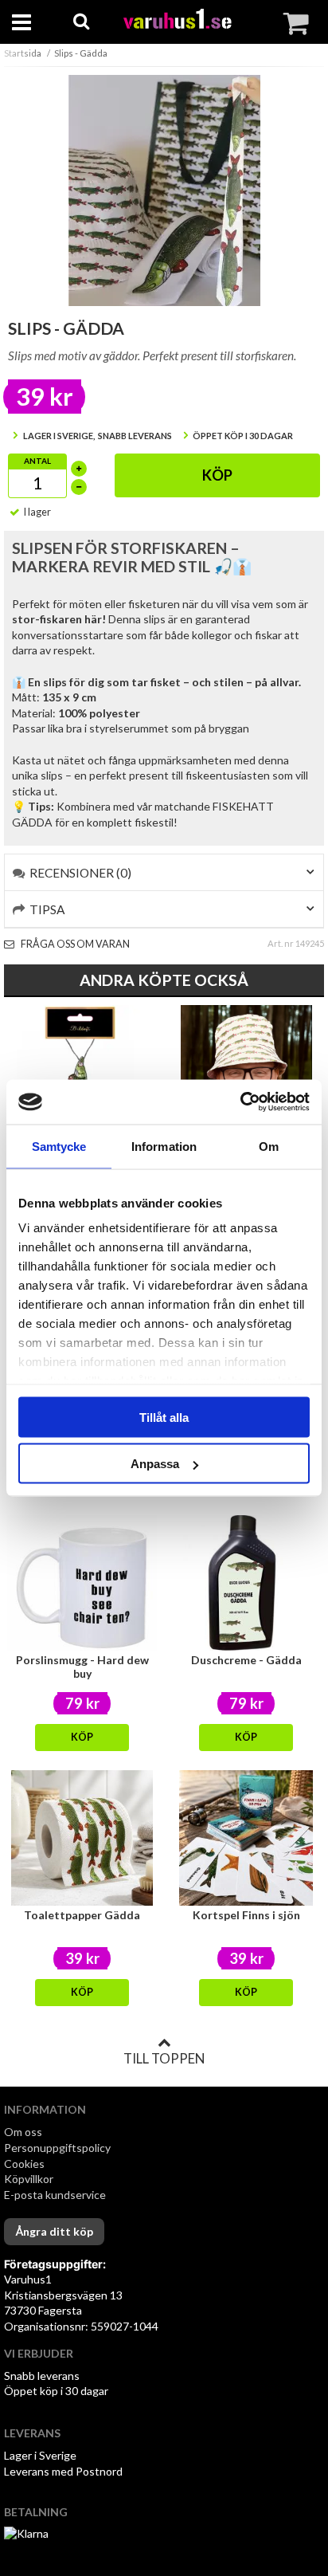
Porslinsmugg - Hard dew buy (82, 1667)
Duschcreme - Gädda (246, 1660)
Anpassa (155, 1464)
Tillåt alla (164, 1417)
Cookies (24, 2164)
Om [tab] (269, 1146)
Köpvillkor (29, 2179)
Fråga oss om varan (74, 944)
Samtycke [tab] (59, 1146)
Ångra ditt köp (54, 2231)
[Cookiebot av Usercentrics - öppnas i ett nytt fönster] (240, 1102)
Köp (217, 475)
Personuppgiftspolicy (57, 2148)
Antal (37, 461)
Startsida (23, 53)
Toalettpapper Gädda (82, 1915)
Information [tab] (164, 1146)
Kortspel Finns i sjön (246, 1915)
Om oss (23, 2132)
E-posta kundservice (56, 2195)
